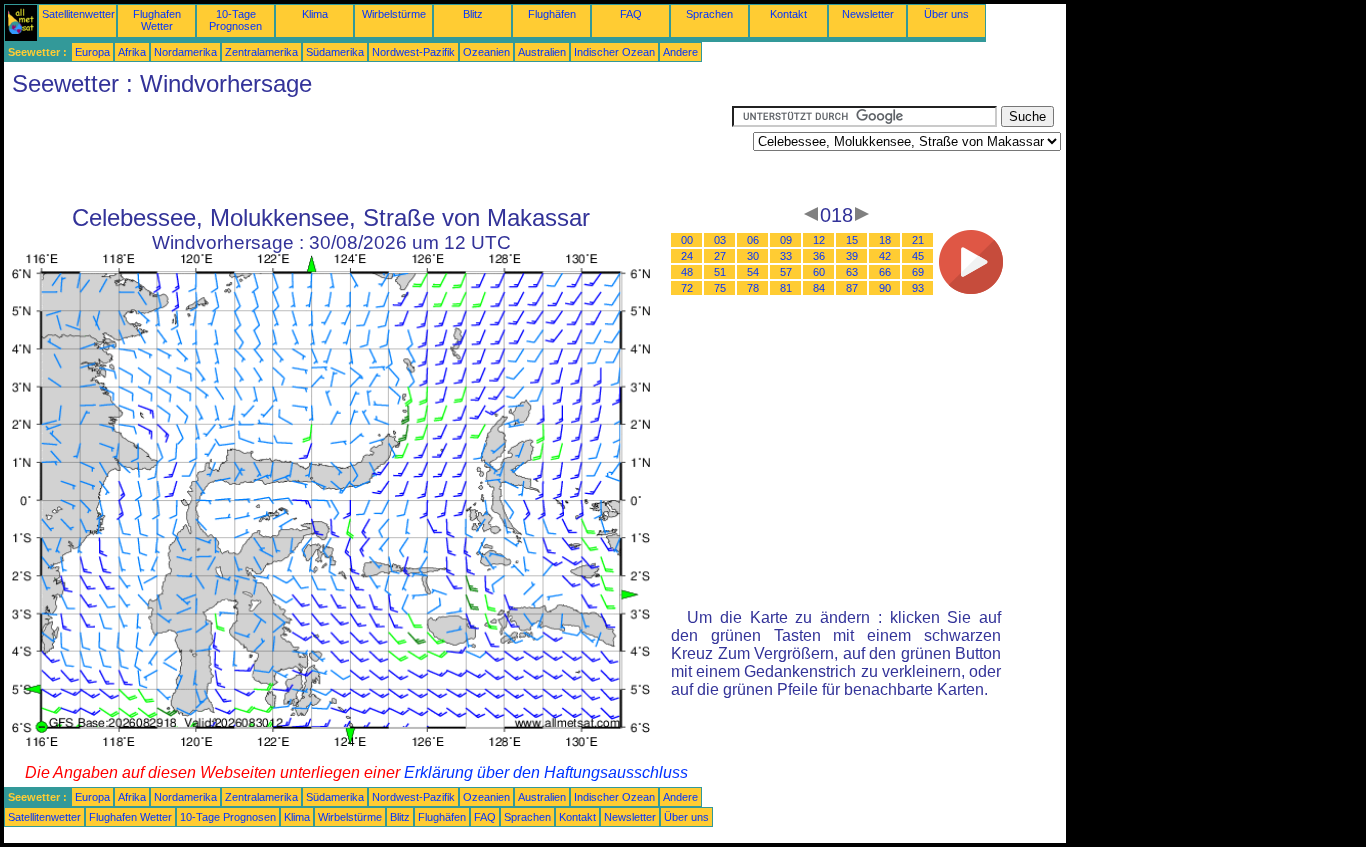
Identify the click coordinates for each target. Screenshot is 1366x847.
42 (885, 256)
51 (720, 272)
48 (687, 272)
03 (720, 240)
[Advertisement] (368, 151)
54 (753, 272)
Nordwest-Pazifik (413, 52)
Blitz (473, 14)
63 (852, 272)
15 (852, 240)
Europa (92, 52)
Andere (680, 52)
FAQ (631, 14)
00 (687, 240)
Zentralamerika (261, 52)
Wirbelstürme (394, 14)
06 (753, 240)
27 (720, 256)
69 (918, 272)
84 (819, 288)
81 (786, 288)
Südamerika (335, 52)
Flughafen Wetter (157, 20)
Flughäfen (552, 14)
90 (885, 288)
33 (786, 256)
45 (918, 256)
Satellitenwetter (78, 14)
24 (687, 256)
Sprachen (709, 14)
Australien (542, 52)
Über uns (946, 14)
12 (819, 240)
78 (753, 288)
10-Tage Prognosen (235, 20)
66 (885, 272)
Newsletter (868, 14)
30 (753, 256)
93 (918, 288)
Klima (315, 14)
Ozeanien (486, 52)
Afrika (132, 52)
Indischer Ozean (614, 52)
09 (786, 240)
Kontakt (788, 14)
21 (918, 240)
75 (720, 288)
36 (819, 256)
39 (852, 256)
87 (852, 288)
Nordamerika (185, 52)
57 (786, 272)
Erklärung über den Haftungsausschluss (546, 772)
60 (819, 272)
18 (885, 240)
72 (687, 288)
